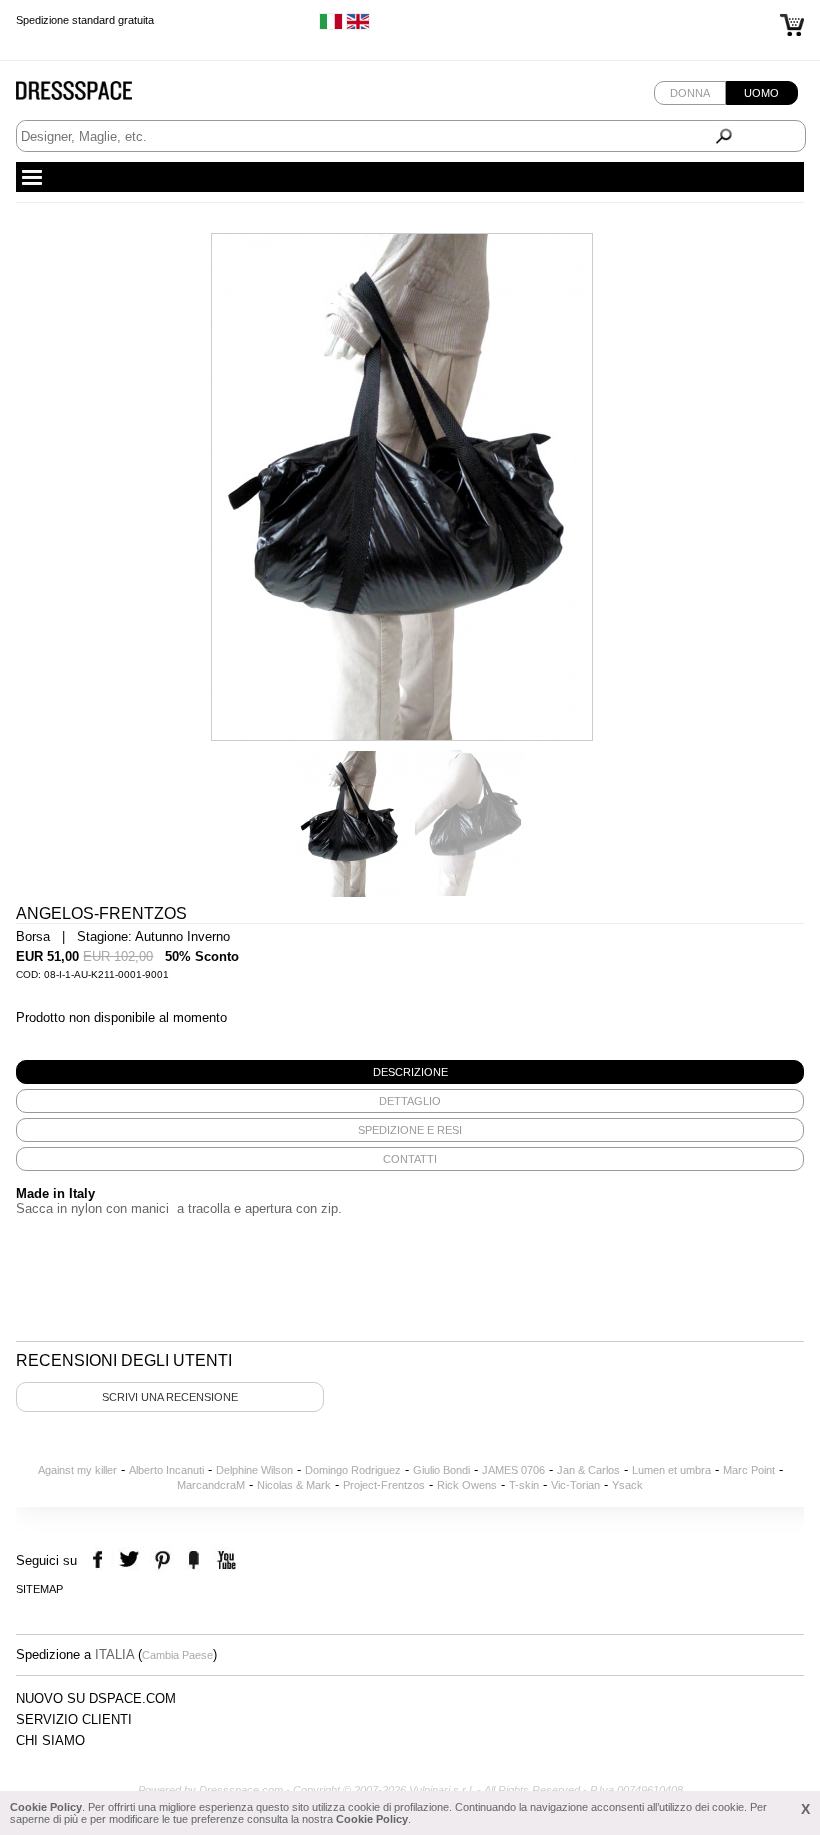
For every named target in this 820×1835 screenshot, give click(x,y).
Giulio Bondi (441, 1470)
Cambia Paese (177, 1655)
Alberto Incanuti (166, 1470)
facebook (100, 1560)
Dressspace (93, 95)
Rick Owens (467, 1485)
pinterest (162, 1560)
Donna (690, 93)
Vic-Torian (575, 1485)
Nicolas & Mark (294, 1485)
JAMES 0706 (513, 1470)
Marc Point (749, 1470)
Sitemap (39, 1589)
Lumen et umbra (671, 1470)
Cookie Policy (46, 1807)
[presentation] (409, 1072)
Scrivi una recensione (170, 1397)
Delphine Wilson (254, 1470)
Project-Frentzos (384, 1485)
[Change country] (331, 26)
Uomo (761, 93)
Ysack (627, 1485)
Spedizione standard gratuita (85, 16)
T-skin (524, 1485)
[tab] (409, 1072)
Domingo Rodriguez (353, 1470)
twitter (131, 1560)
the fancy (193, 1560)
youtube (224, 1560)
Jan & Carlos (588, 1470)
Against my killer (77, 1470)
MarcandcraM (211, 1485)
